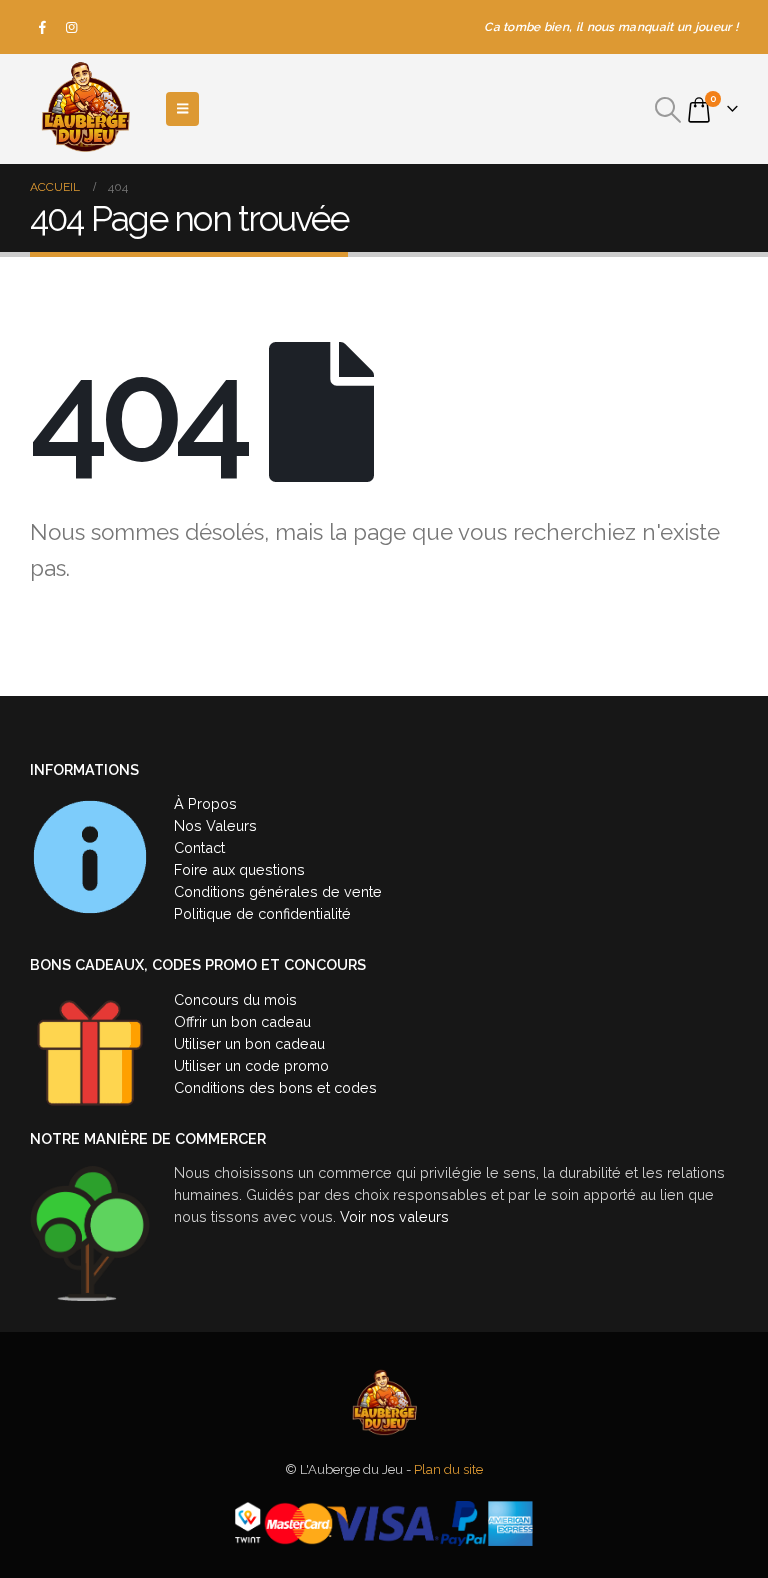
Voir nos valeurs (394, 1216)
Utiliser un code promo (251, 1065)
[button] (668, 110)
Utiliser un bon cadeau (249, 1043)
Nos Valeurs (215, 825)
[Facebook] (43, 27)
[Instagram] (72, 27)
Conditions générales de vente (278, 891)
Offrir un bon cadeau (242, 1021)
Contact (199, 847)
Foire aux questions (239, 869)
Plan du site (448, 1469)
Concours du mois (235, 999)
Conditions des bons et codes (275, 1087)
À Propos (205, 803)
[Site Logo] (85, 109)
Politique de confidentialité (262, 913)
